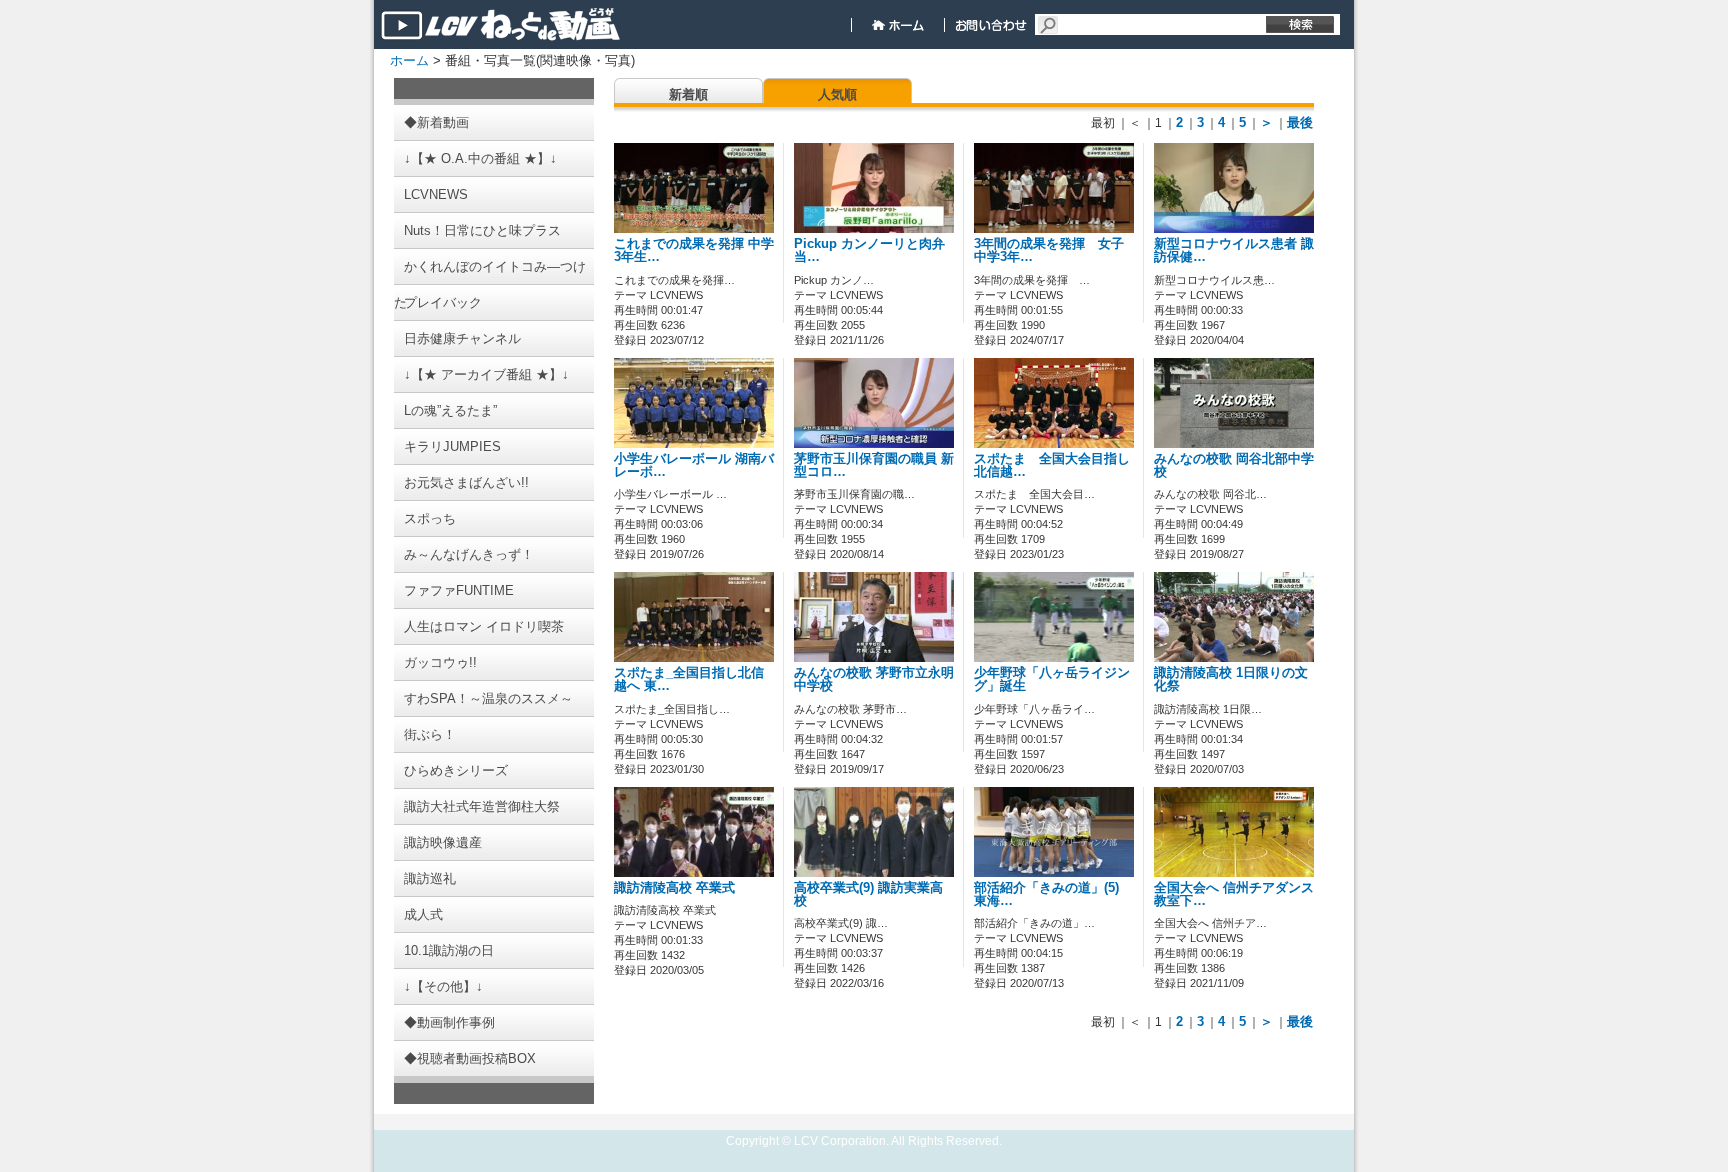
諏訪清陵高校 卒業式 (674, 888)
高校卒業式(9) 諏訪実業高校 (868, 894)
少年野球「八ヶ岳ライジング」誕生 (1052, 679)
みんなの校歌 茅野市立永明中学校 (874, 679)
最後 (1300, 122)
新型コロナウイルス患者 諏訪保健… (1234, 250)
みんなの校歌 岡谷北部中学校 (1234, 465)
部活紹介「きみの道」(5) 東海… (1046, 894)
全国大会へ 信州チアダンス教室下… (1234, 894)
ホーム (409, 60)
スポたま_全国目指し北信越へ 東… (689, 679)
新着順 (688, 94)
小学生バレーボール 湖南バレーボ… (694, 465)
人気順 (837, 94)
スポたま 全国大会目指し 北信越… (1058, 465)
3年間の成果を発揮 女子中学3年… (1049, 250)
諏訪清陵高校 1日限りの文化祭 (1231, 679)
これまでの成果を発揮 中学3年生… (694, 250)
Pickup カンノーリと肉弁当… (869, 250)
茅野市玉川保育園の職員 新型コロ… (874, 465)
